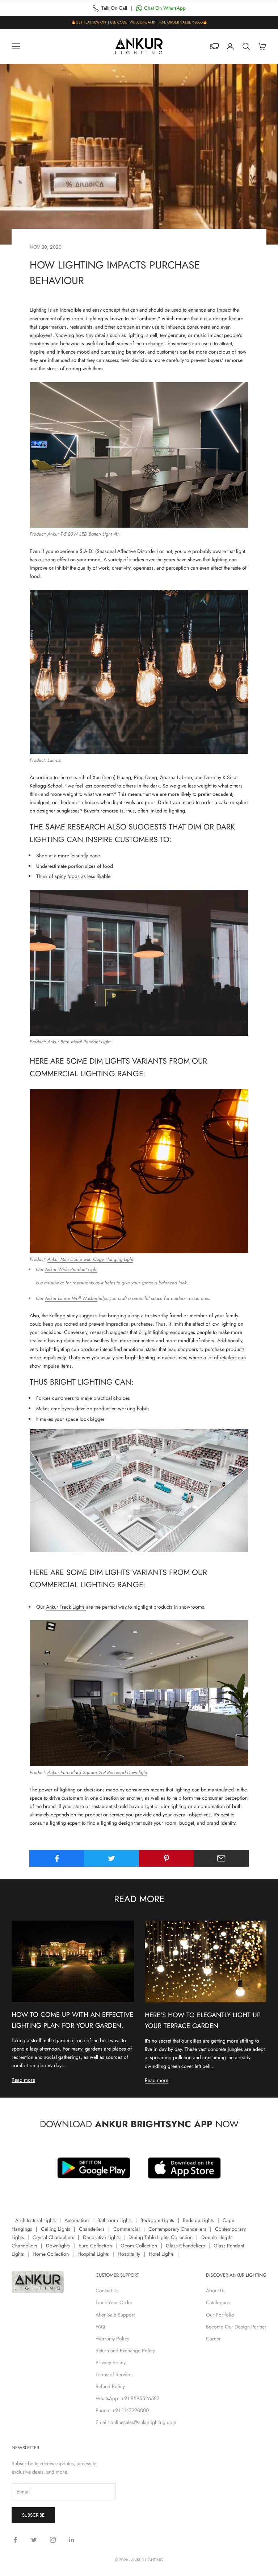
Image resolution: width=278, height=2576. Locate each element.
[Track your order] (214, 46)
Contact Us (107, 2290)
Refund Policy (110, 2386)
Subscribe (33, 2515)
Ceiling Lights (56, 2229)
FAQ (100, 2327)
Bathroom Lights (115, 2220)
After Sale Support (115, 2315)
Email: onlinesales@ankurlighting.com (136, 2422)
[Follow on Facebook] (15, 2540)
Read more (23, 2080)
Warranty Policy (112, 2339)
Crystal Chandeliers (53, 2237)
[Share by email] (221, 1858)
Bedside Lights (198, 2220)
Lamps (54, 760)
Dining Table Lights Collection (161, 2237)
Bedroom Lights (157, 2220)
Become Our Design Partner (236, 2327)
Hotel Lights (161, 2254)
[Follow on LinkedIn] (72, 2540)
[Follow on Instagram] (53, 2540)
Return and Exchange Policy (125, 2351)
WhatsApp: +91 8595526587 (127, 2398)
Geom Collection (139, 2246)
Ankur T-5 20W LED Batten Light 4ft (83, 534)
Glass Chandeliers (185, 2246)
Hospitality (129, 2254)
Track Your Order (114, 2302)
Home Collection (51, 2254)
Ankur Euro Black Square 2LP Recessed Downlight (97, 1772)
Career (213, 2339)
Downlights (58, 2246)
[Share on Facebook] (57, 1858)
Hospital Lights (93, 2254)
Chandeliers (92, 2229)
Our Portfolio (220, 2315)
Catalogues (218, 2302)
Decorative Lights (101, 2237)
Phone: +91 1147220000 (122, 2410)
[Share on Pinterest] (167, 1858)
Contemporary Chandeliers (177, 2229)
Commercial (127, 2229)
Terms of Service (113, 2374)
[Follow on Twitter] (34, 2540)
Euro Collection (95, 2246)
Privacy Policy (111, 2362)
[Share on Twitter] (111, 1858)
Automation (77, 2220)
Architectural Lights (35, 2220)
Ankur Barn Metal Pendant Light (79, 1042)
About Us (216, 2290)
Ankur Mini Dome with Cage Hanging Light (90, 1259)
